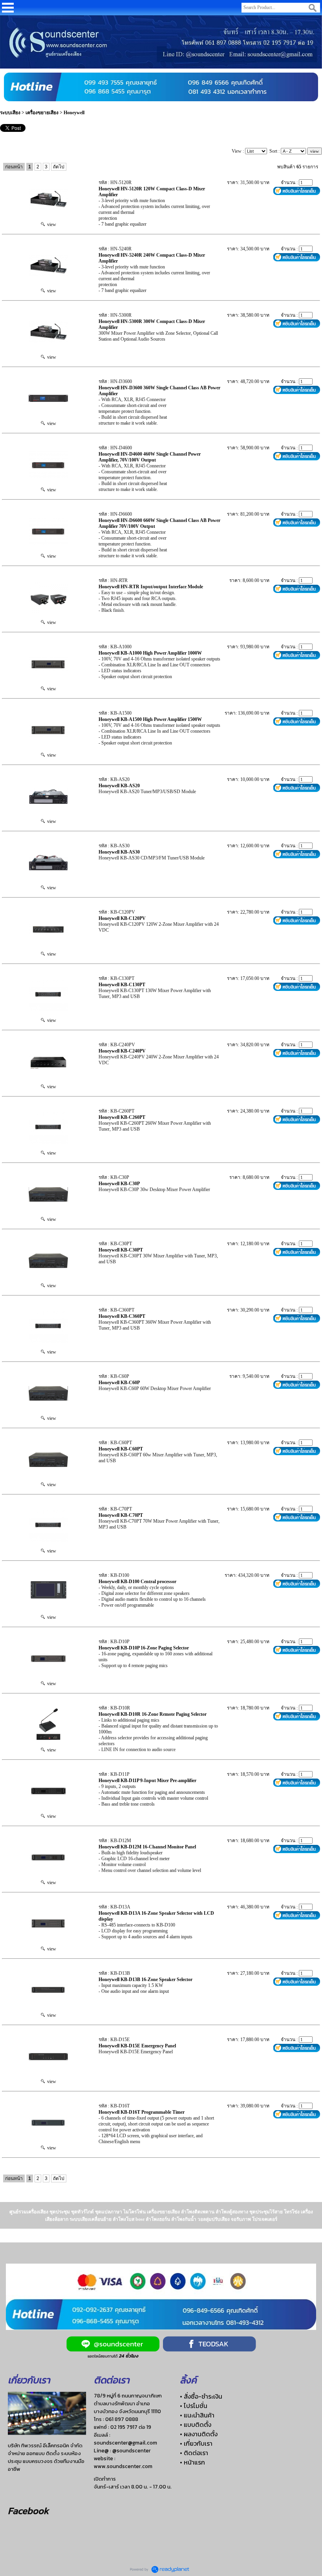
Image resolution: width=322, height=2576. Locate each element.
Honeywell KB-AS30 (119, 852)
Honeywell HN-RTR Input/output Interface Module (151, 587)
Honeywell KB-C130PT (122, 985)
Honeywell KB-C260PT (122, 1117)
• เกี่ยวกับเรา (196, 2443)
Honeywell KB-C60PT (121, 1449)
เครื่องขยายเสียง (43, 113)
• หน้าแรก (192, 2462)
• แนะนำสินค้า (197, 2415)
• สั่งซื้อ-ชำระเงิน (201, 2396)
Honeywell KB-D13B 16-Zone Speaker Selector (145, 1979)
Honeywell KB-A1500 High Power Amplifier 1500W (150, 719)
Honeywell (74, 113)
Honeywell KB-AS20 (119, 786)
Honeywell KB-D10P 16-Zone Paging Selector (144, 1648)
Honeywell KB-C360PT (122, 1316)
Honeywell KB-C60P (119, 1383)
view (50, 224)
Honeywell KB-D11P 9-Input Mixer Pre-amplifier (147, 1781)
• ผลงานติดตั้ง (199, 2434)
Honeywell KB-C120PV (122, 918)
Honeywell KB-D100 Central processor (137, 1582)
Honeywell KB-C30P (119, 1184)
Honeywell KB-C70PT (121, 1515)
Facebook (28, 2511)
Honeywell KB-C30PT (121, 1250)
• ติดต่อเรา (194, 2453)
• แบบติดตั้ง (196, 2425)
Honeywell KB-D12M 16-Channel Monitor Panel (147, 1847)
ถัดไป (59, 167)
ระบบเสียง (10, 113)
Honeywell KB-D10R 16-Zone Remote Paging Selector (153, 1714)
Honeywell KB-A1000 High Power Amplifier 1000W (150, 653)
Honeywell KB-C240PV (122, 1051)
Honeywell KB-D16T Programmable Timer (142, 2112)
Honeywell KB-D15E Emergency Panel (137, 2046)
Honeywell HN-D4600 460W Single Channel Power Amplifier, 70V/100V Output (150, 457)
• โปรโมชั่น (194, 2406)
